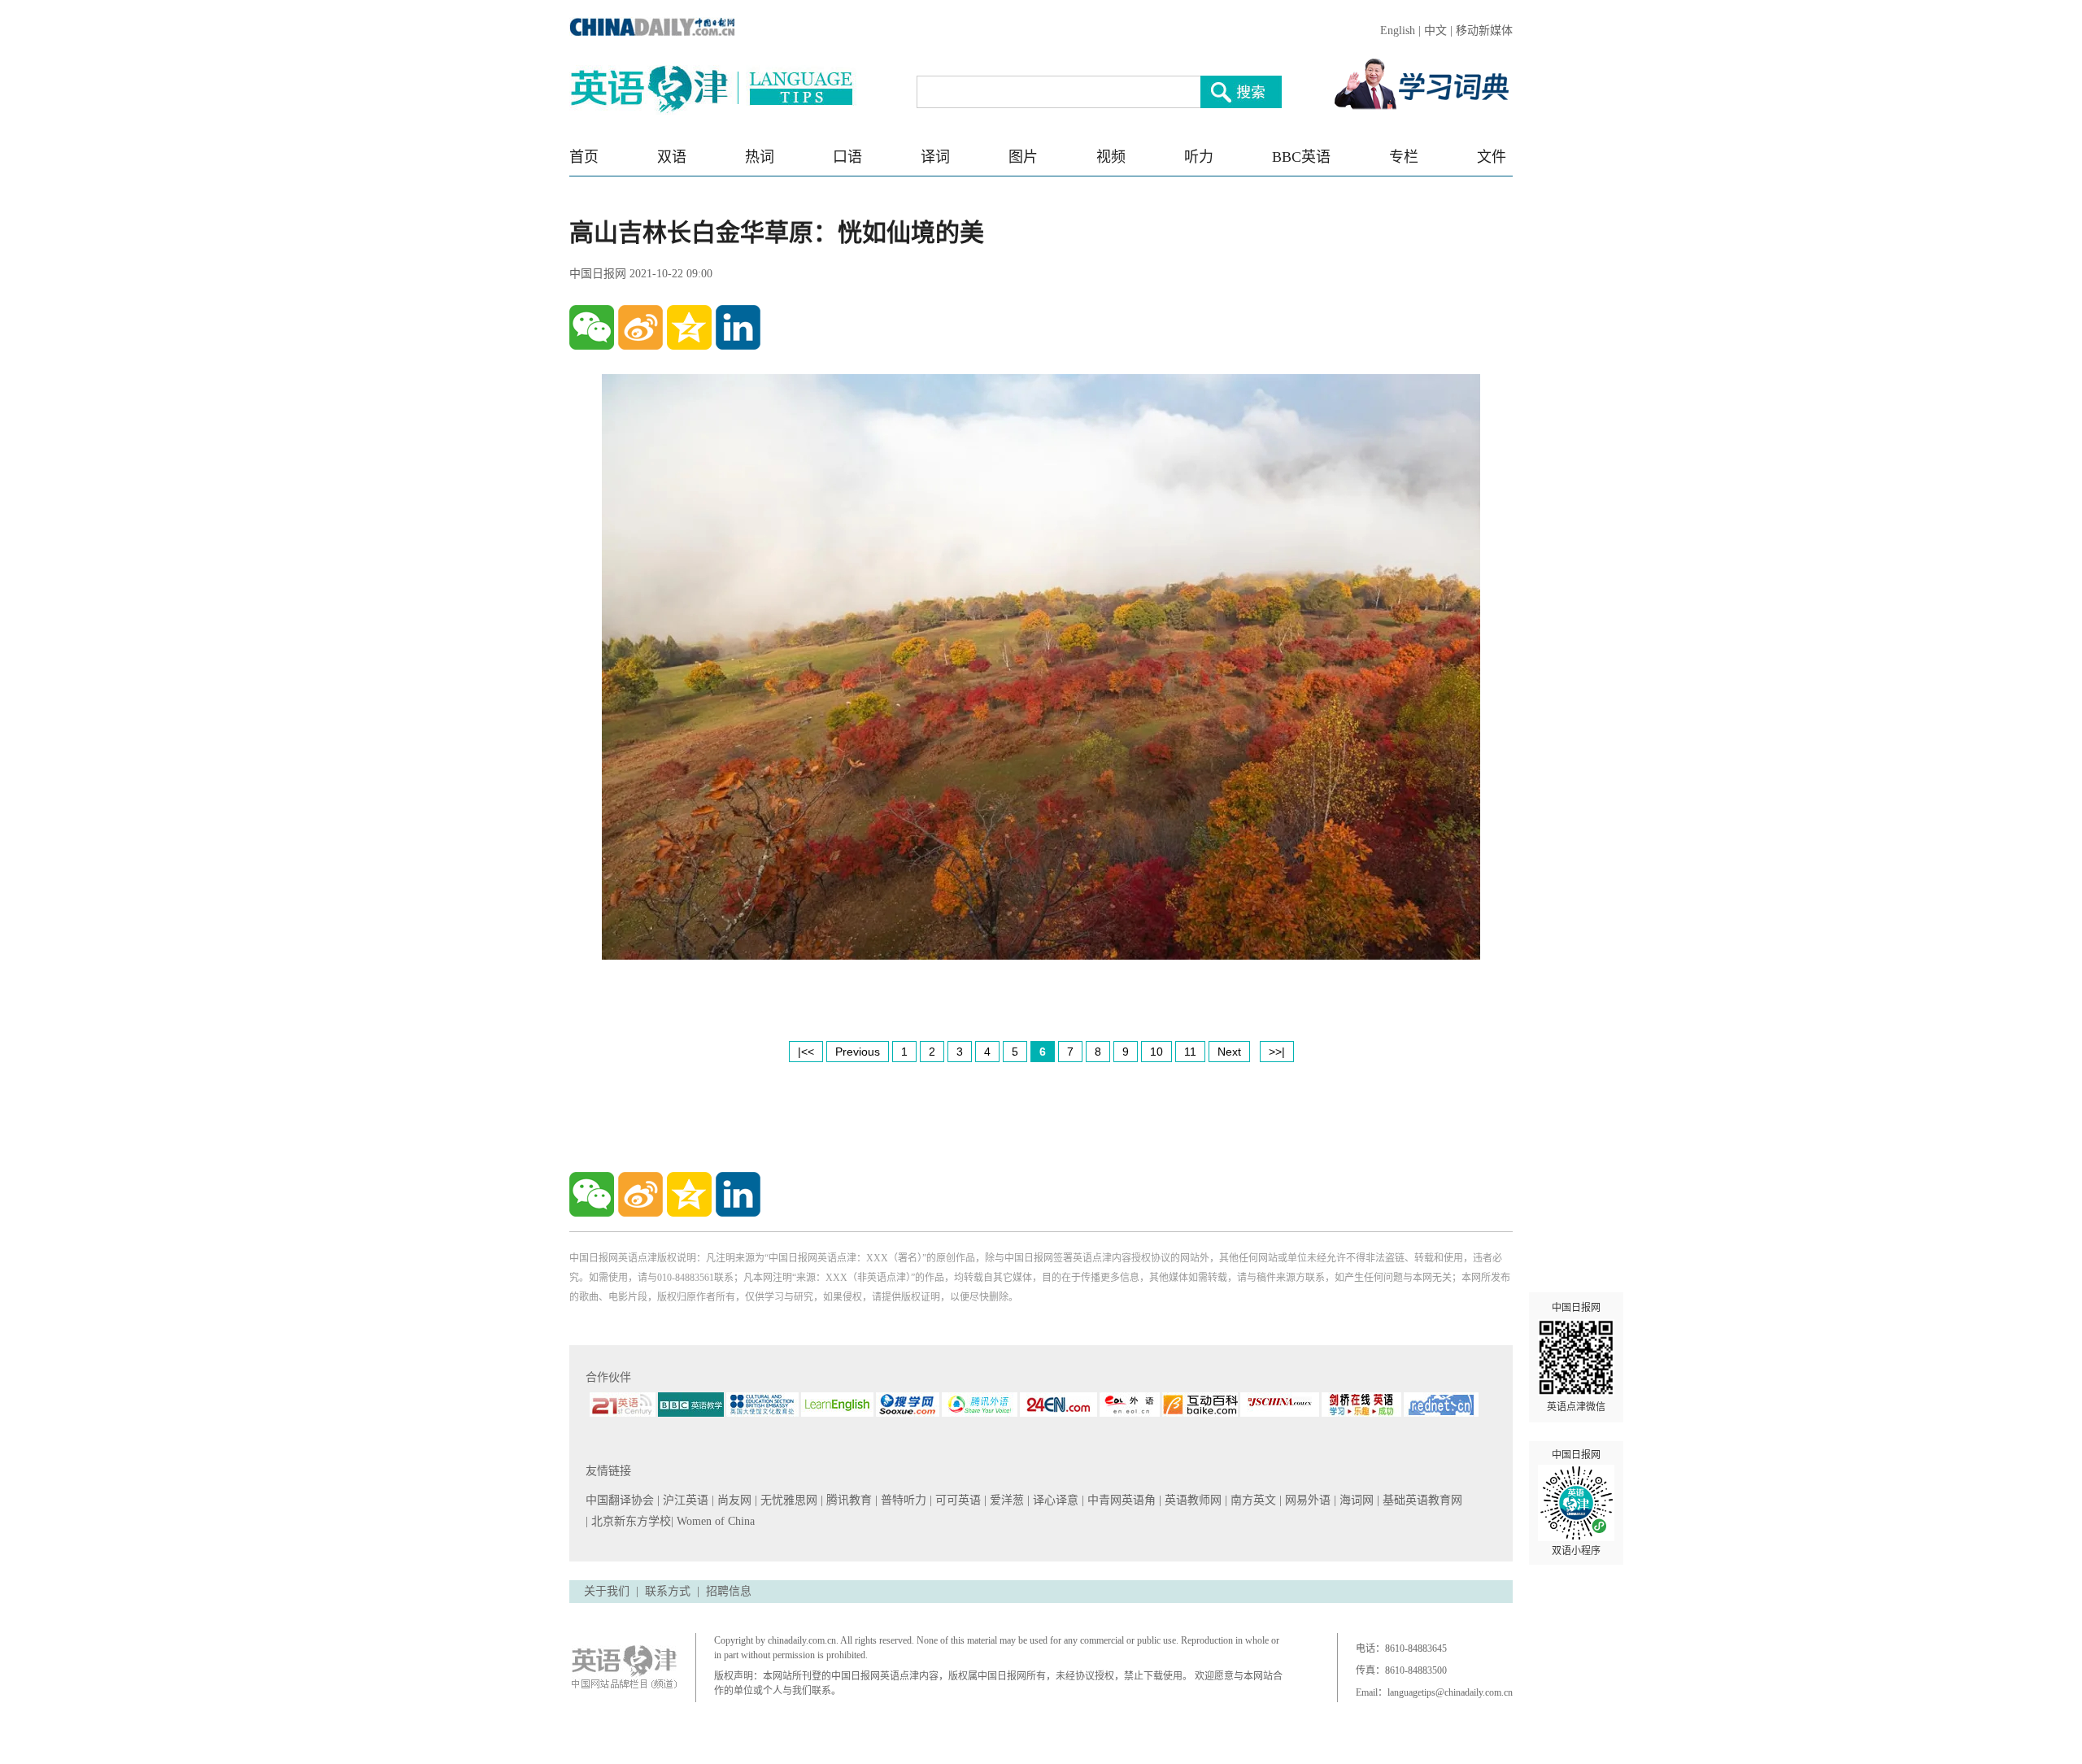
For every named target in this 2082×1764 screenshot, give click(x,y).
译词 (935, 157)
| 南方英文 (1252, 1500)
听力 (1199, 157)
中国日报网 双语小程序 (1576, 1503)
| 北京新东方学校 (628, 1521)
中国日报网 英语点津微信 (1576, 1357)
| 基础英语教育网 (1421, 1500)
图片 (1023, 157)
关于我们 (607, 1591)
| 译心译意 (1054, 1500)
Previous (858, 1052)
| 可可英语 (957, 1500)
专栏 (1404, 157)
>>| (1277, 1052)
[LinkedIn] (738, 327)
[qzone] (689, 327)
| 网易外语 (1307, 1500)
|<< (806, 1052)
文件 (1492, 157)
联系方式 (668, 1591)
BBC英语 (1301, 157)
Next (1229, 1052)
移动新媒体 (1484, 30)
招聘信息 (729, 1591)
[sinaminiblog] (640, 327)
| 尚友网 (733, 1500)
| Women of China (713, 1521)
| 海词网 (1355, 1500)
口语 (847, 157)
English (1398, 30)
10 (1156, 1052)
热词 (760, 157)
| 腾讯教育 (848, 1500)
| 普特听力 (902, 1500)
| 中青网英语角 (1120, 1500)
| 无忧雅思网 (788, 1500)
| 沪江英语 (684, 1500)
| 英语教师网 (1192, 1500)
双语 (672, 157)
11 (1190, 1052)
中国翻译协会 (621, 1500)
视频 (1111, 157)
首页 (584, 157)
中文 (1435, 30)
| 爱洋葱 (1006, 1500)
